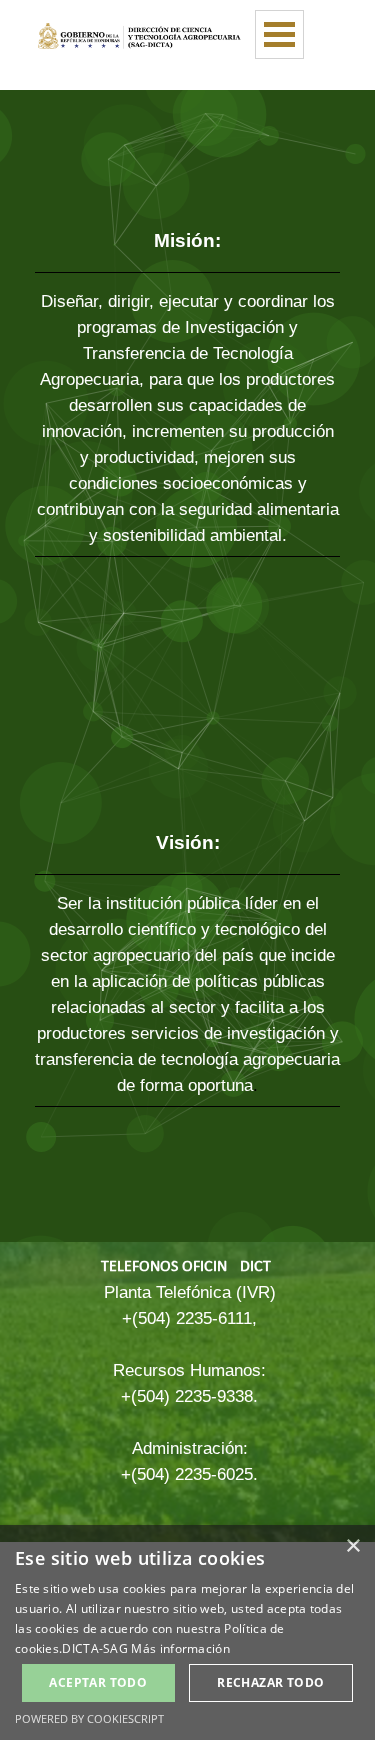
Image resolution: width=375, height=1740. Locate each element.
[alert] (187, 1632)
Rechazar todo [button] (270, 1682)
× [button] (352, 1546)
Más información (180, 1648)
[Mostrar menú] (279, 34)
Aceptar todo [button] (98, 1682)
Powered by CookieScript (89, 1718)
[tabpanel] (187, 409)
